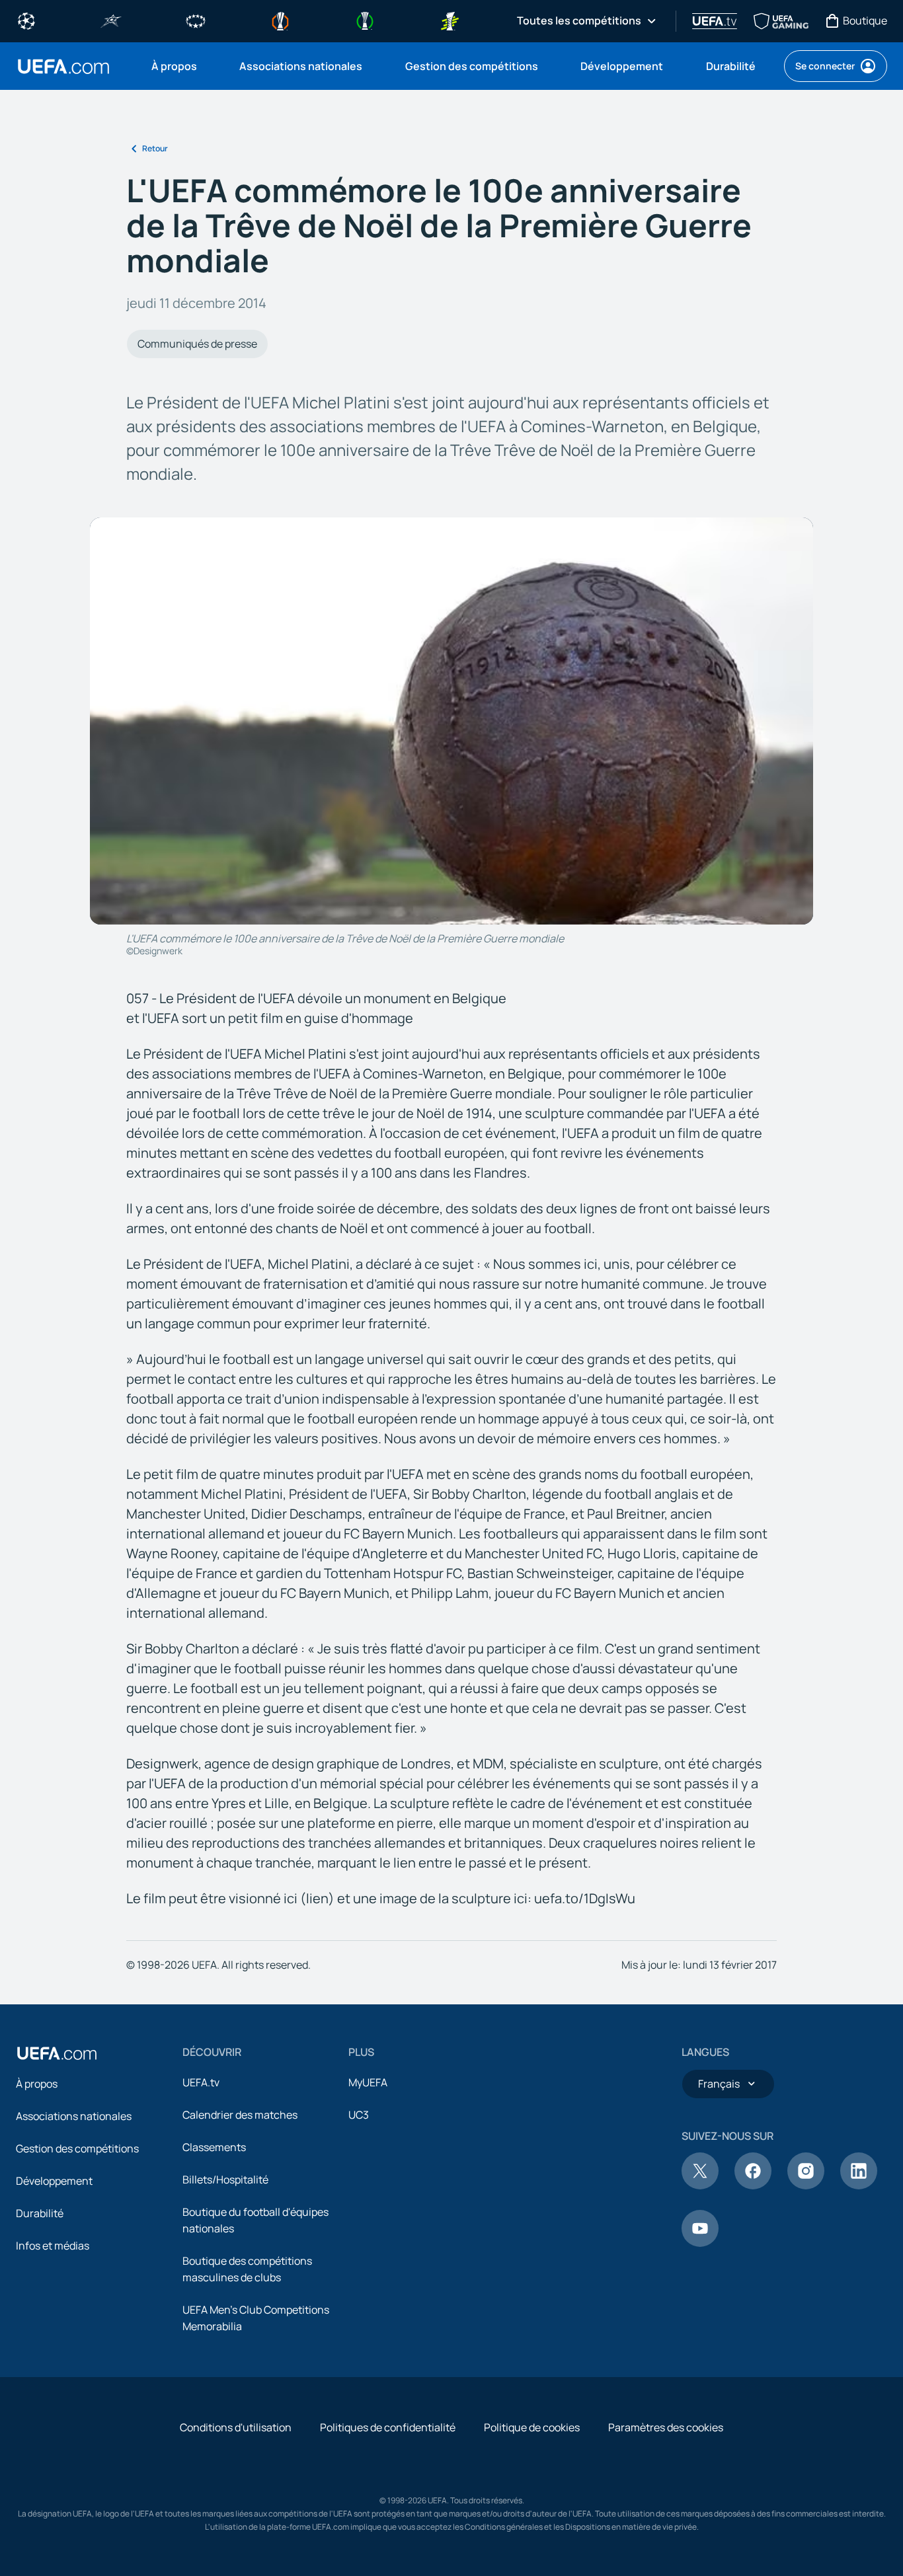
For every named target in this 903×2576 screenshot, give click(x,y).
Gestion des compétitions (77, 2148)
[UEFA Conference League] (365, 20)
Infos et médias (53, 2246)
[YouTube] (700, 2243)
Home (63, 66)
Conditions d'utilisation (236, 2427)
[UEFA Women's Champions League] (196, 20)
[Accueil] (57, 2053)
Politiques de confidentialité (388, 2427)
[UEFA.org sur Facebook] (753, 2185)
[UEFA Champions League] (26, 20)
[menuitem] (179, 66)
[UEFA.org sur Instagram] (806, 2185)
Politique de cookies (532, 2427)
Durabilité (40, 2213)
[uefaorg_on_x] (700, 2185)
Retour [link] (155, 148)
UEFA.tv (201, 2082)
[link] (174, 66)
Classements (214, 2147)
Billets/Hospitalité (225, 2179)
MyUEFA (368, 2082)
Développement (54, 2181)
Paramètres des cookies (666, 2427)
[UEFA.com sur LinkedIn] (859, 2185)
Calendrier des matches (240, 2115)
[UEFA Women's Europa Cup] (450, 20)
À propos (37, 2084)
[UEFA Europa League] (280, 20)
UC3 (359, 2115)
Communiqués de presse (197, 344)
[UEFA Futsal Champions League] (111, 20)
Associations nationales (74, 2116)
